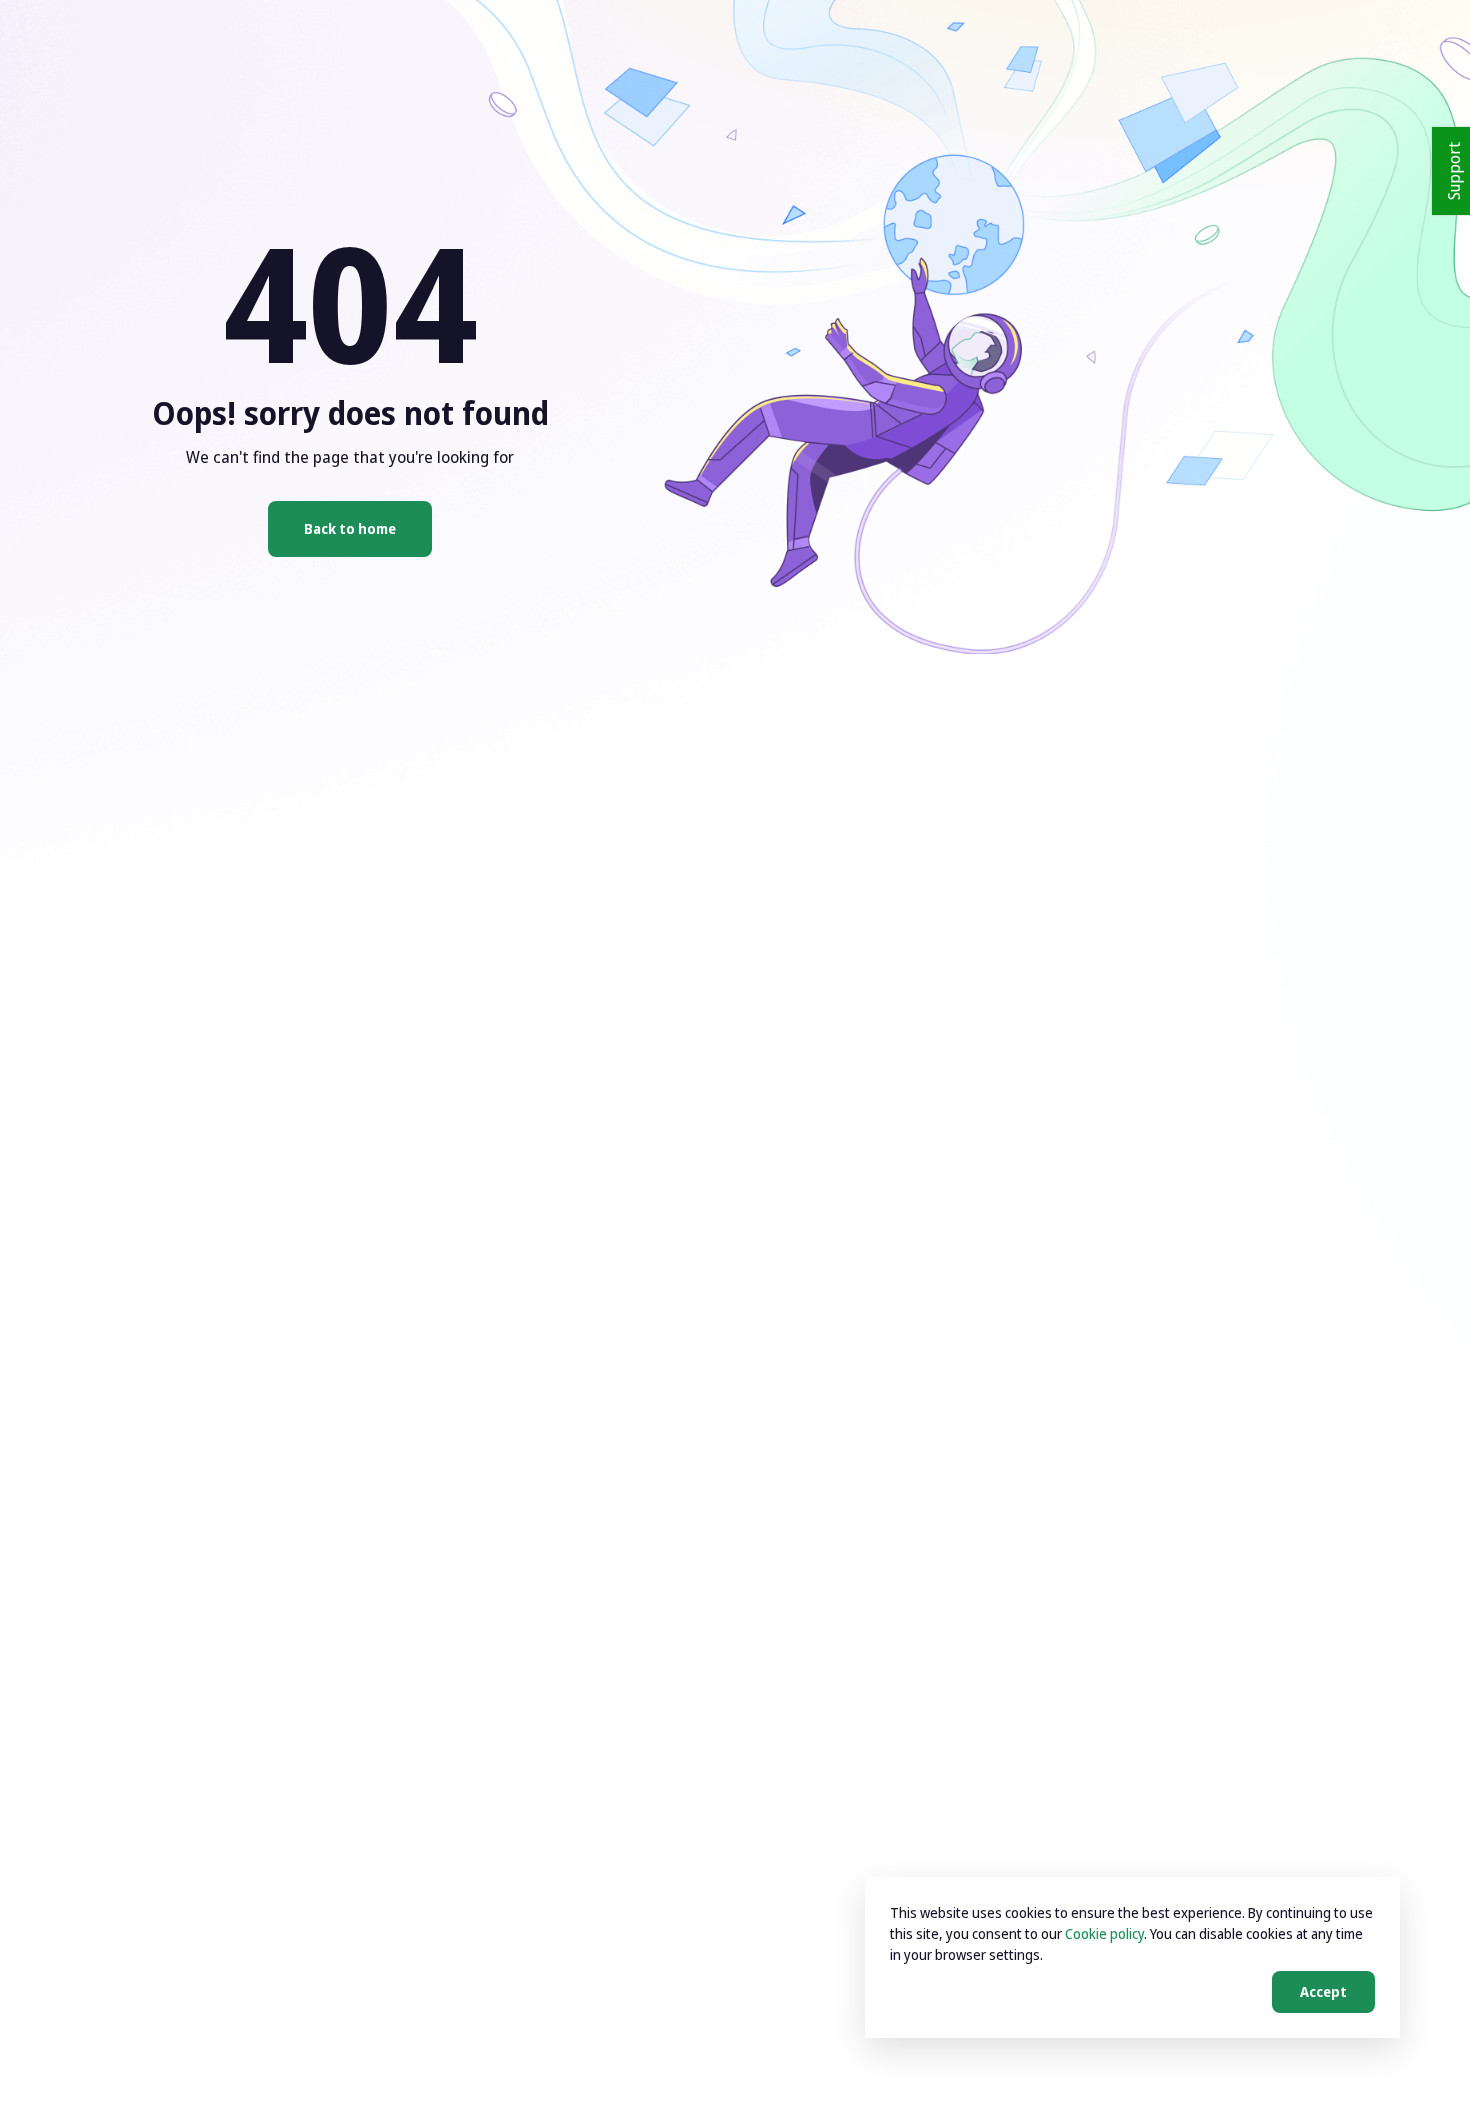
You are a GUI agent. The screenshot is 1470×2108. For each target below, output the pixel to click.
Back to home (350, 528)
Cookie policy (1104, 1933)
